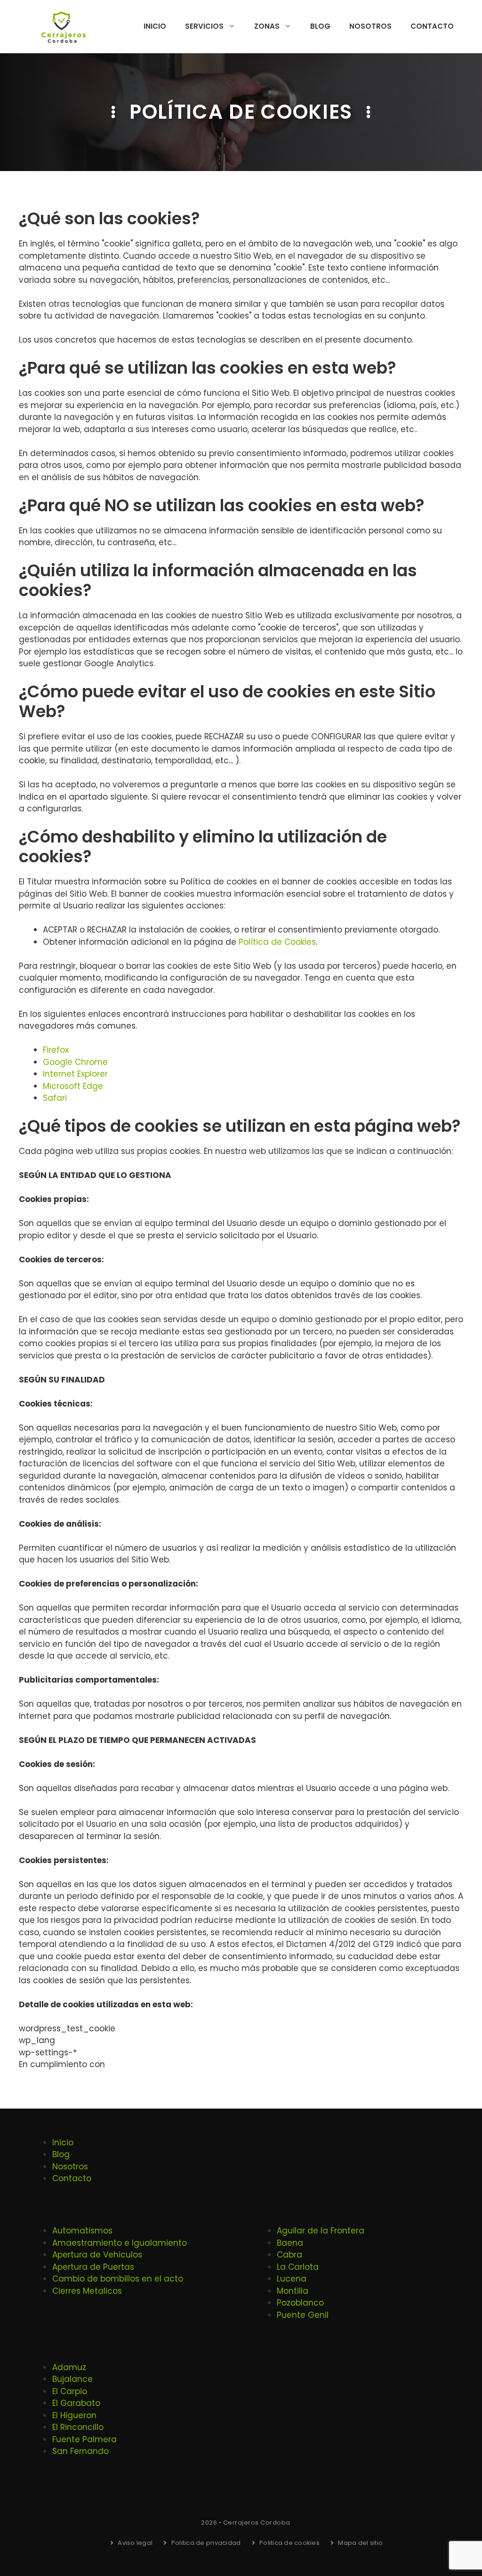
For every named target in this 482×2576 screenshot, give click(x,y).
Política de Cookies (277, 942)
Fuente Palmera (84, 2439)
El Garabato (76, 2403)
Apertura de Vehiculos (97, 2255)
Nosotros (370, 26)
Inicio (155, 26)
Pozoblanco (300, 2303)
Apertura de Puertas (93, 2267)
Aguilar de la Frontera (321, 2231)
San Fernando (80, 2451)
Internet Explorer (75, 1074)
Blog (320, 26)
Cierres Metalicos (87, 2291)
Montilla (293, 2291)
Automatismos (82, 2231)
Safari (55, 1098)
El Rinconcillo (78, 2427)
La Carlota (298, 2267)
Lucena (292, 2279)
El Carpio (70, 2391)
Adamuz (69, 2367)
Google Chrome (75, 1062)
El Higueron (74, 2415)
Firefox (56, 1050)
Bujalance (72, 2379)
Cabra (289, 2255)
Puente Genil (303, 2315)
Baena (290, 2243)
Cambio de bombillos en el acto (118, 2279)
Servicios (204, 26)
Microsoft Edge (73, 1086)
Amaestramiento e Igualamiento (120, 2243)
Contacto (432, 26)
